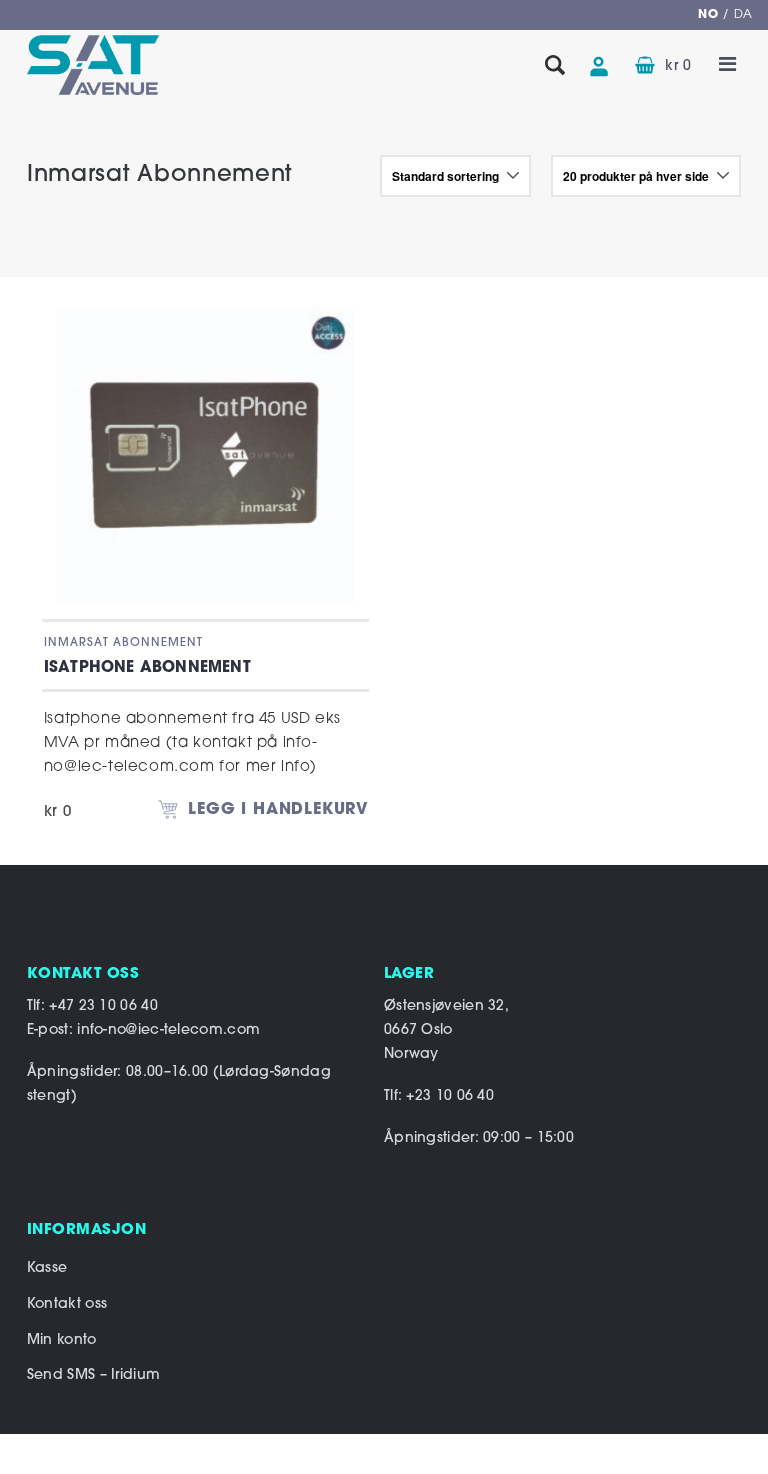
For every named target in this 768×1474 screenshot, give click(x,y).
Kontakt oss (67, 1304)
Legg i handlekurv (278, 810)
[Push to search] (555, 66)
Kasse (47, 1268)
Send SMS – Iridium (93, 1375)
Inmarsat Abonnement (123, 643)
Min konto (62, 1340)
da (743, 15)
